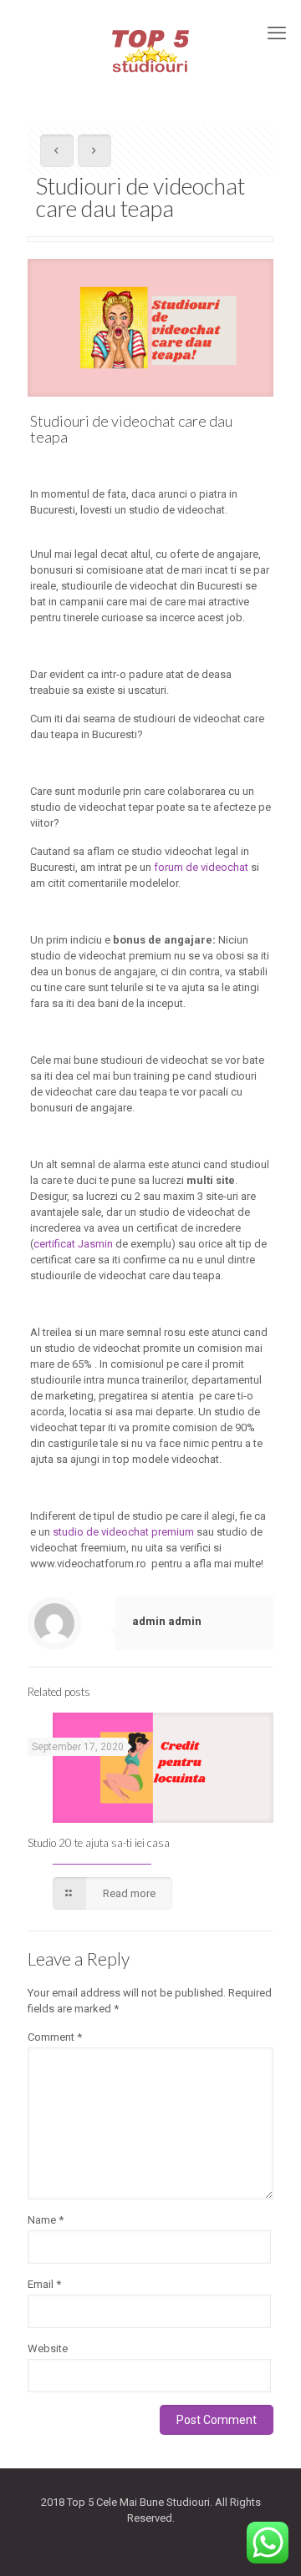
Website (48, 2348)
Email (44, 2284)
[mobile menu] (278, 33)
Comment (55, 2037)
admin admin (167, 1621)
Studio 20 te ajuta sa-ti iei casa (100, 1843)
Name (46, 2220)
